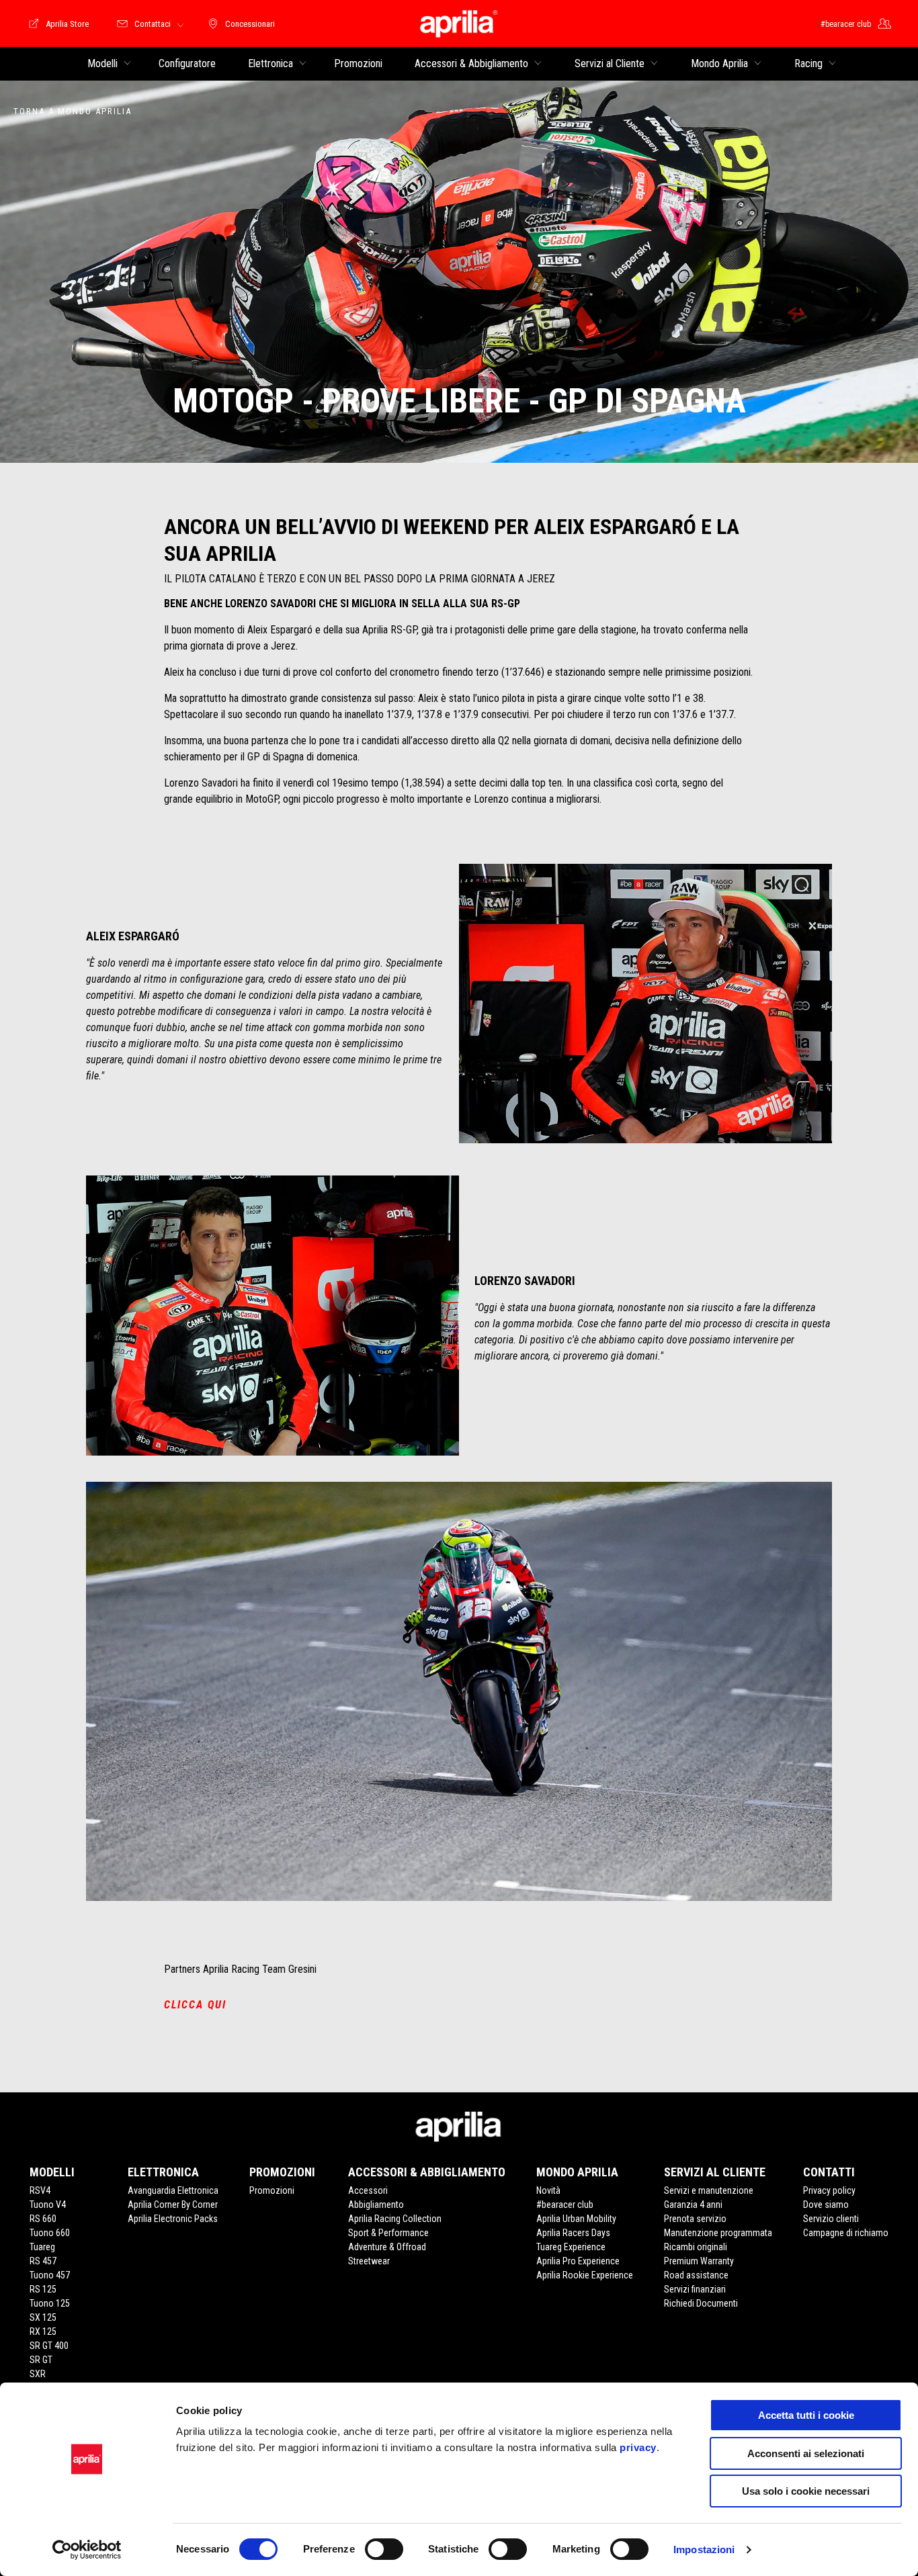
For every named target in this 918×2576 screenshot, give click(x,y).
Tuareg (42, 2247)
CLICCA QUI (195, 2005)
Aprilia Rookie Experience (585, 2275)
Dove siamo (826, 2205)
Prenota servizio (695, 2219)
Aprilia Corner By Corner (173, 2205)
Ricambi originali (696, 2247)
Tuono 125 (50, 2303)
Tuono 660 (50, 2233)
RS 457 (43, 2261)
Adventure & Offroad (387, 2247)
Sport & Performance (388, 2233)
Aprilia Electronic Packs (173, 2219)
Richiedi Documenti (701, 2303)
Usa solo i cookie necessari (806, 2491)
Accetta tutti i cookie (806, 2415)
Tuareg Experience (571, 2247)
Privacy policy (829, 2190)
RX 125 (43, 2331)
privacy (638, 2447)
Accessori (368, 2190)
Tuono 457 (50, 2275)
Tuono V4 (48, 2205)
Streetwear (369, 2261)
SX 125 (43, 2317)
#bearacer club (565, 2205)
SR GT (41, 2360)
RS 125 (43, 2289)
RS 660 (43, 2219)
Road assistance (696, 2275)
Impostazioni (704, 2549)
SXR (38, 2374)
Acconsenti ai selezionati (806, 2453)
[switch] (384, 2549)
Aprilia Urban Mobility (576, 2219)
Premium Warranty (699, 2261)
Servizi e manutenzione (709, 2190)
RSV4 (40, 2190)
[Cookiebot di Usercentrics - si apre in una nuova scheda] (87, 2550)
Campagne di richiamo (846, 2233)
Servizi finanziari (695, 2289)
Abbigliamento (376, 2205)
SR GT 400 (49, 2346)
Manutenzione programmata (718, 2233)
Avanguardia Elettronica (173, 2190)
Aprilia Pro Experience (578, 2261)
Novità (548, 2190)
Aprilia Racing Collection (395, 2219)
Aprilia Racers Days (573, 2233)
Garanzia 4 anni (693, 2205)
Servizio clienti (831, 2219)
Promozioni (272, 2190)
